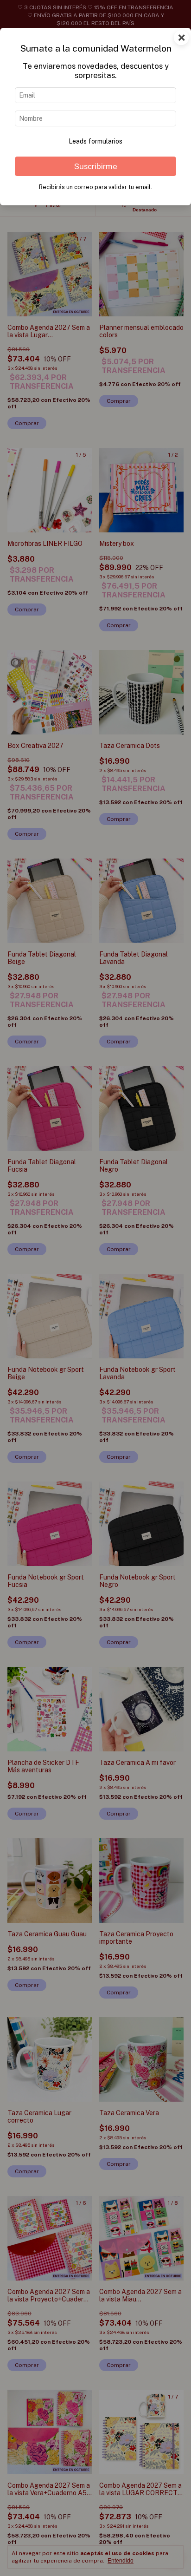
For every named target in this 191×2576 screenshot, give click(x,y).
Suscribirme (96, 166)
